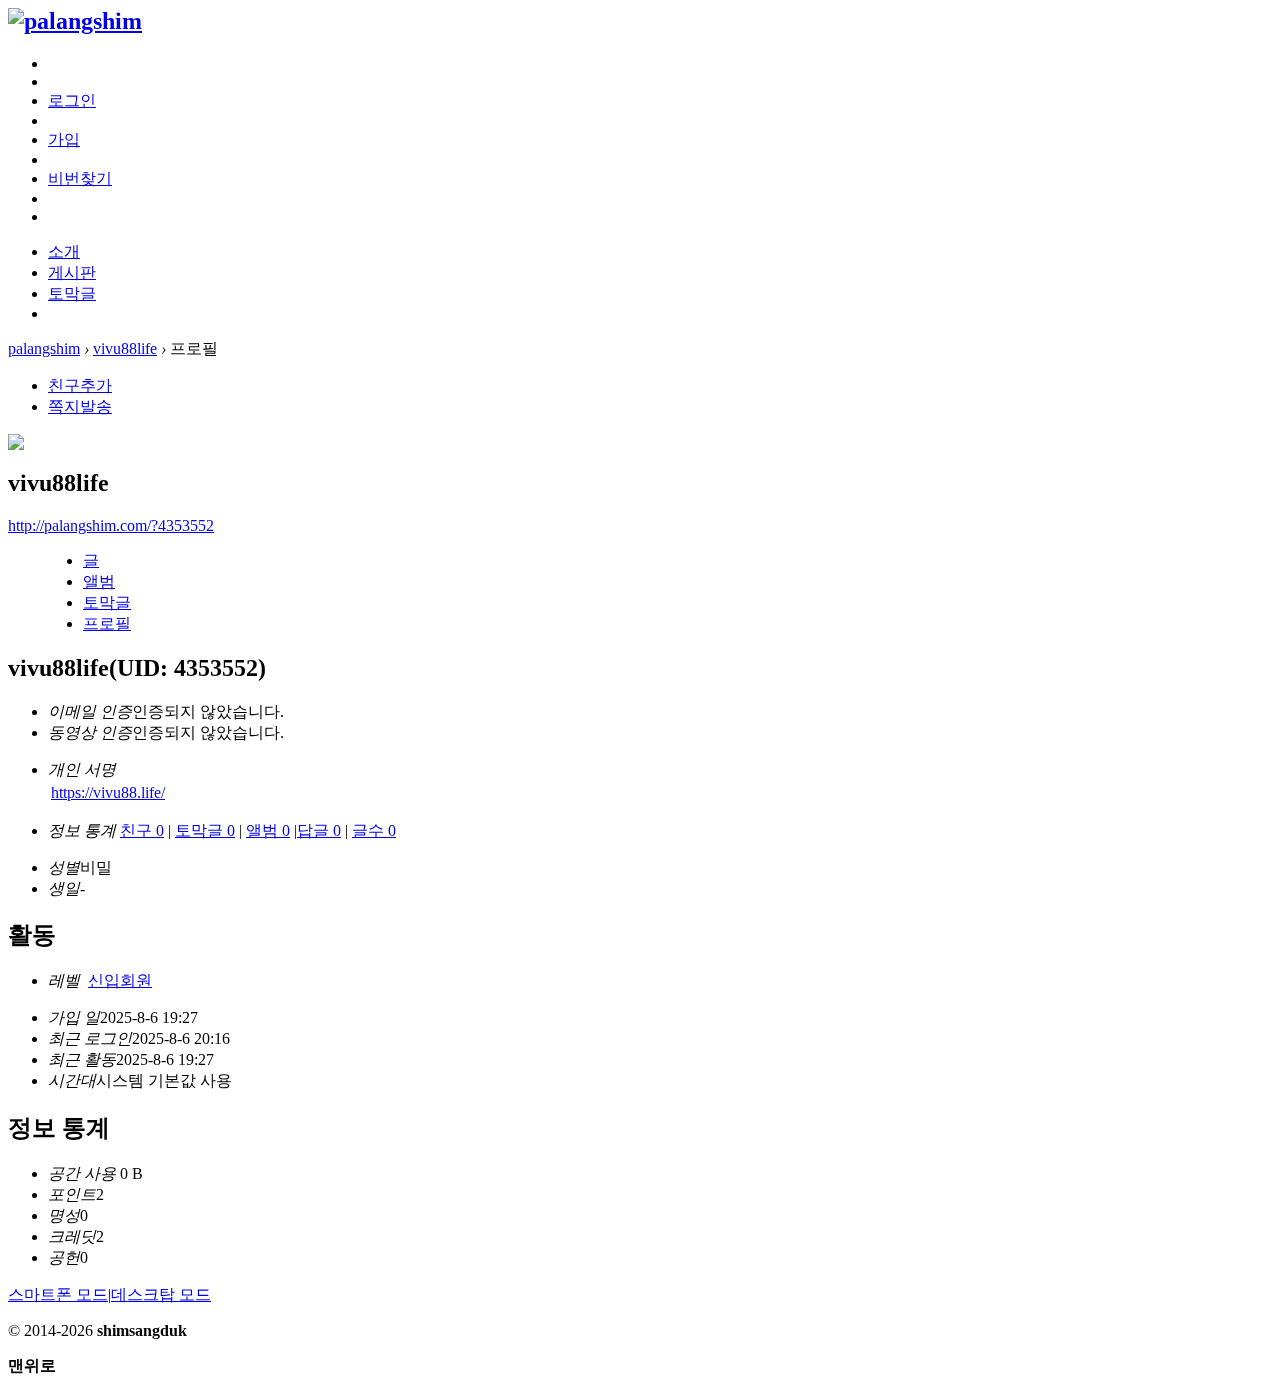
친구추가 (80, 385)
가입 (64, 139)
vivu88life (125, 348)
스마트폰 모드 (58, 1294)
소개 (64, 251)
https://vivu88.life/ (108, 792)
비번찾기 (80, 178)
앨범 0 (268, 830)
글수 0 (374, 830)
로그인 (72, 100)
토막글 (72, 293)
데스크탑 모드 (161, 1294)
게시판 (72, 272)
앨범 (99, 581)
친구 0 (142, 830)
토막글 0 (205, 830)
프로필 (107, 623)
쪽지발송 (80, 406)
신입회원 (120, 980)
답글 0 (319, 830)
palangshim (44, 348)
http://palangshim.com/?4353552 (111, 525)
